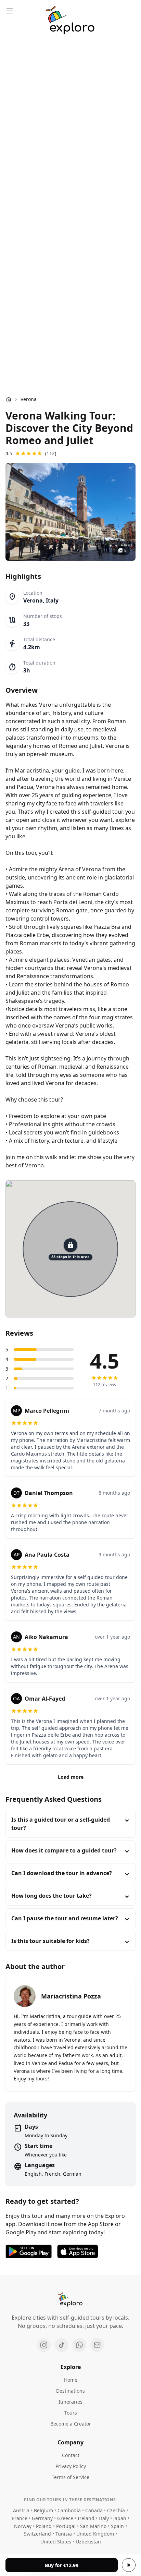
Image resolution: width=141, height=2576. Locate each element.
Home (71, 2380)
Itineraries (70, 2402)
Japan (120, 2518)
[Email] (97, 2345)
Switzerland (37, 2534)
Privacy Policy (71, 2466)
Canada (94, 2510)
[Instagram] (44, 2345)
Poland (44, 2526)
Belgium (43, 2510)
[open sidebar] (10, 11)
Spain (117, 2526)
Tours (71, 2413)
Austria (21, 2510)
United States (56, 2542)
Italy (104, 2518)
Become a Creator (71, 2424)
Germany (42, 2518)
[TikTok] (62, 2345)
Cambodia (69, 2510)
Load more (71, 1777)
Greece (65, 2518)
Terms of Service (70, 2477)
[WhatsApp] (79, 2345)
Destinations (70, 2391)
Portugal (66, 2526)
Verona (29, 399)
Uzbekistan (88, 2542)
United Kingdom (95, 2534)
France (20, 2518)
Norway (23, 2526)
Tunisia (64, 2534)
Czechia (116, 2510)
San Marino (93, 2526)
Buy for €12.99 (62, 2565)
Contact (71, 2455)
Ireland (86, 2518)
